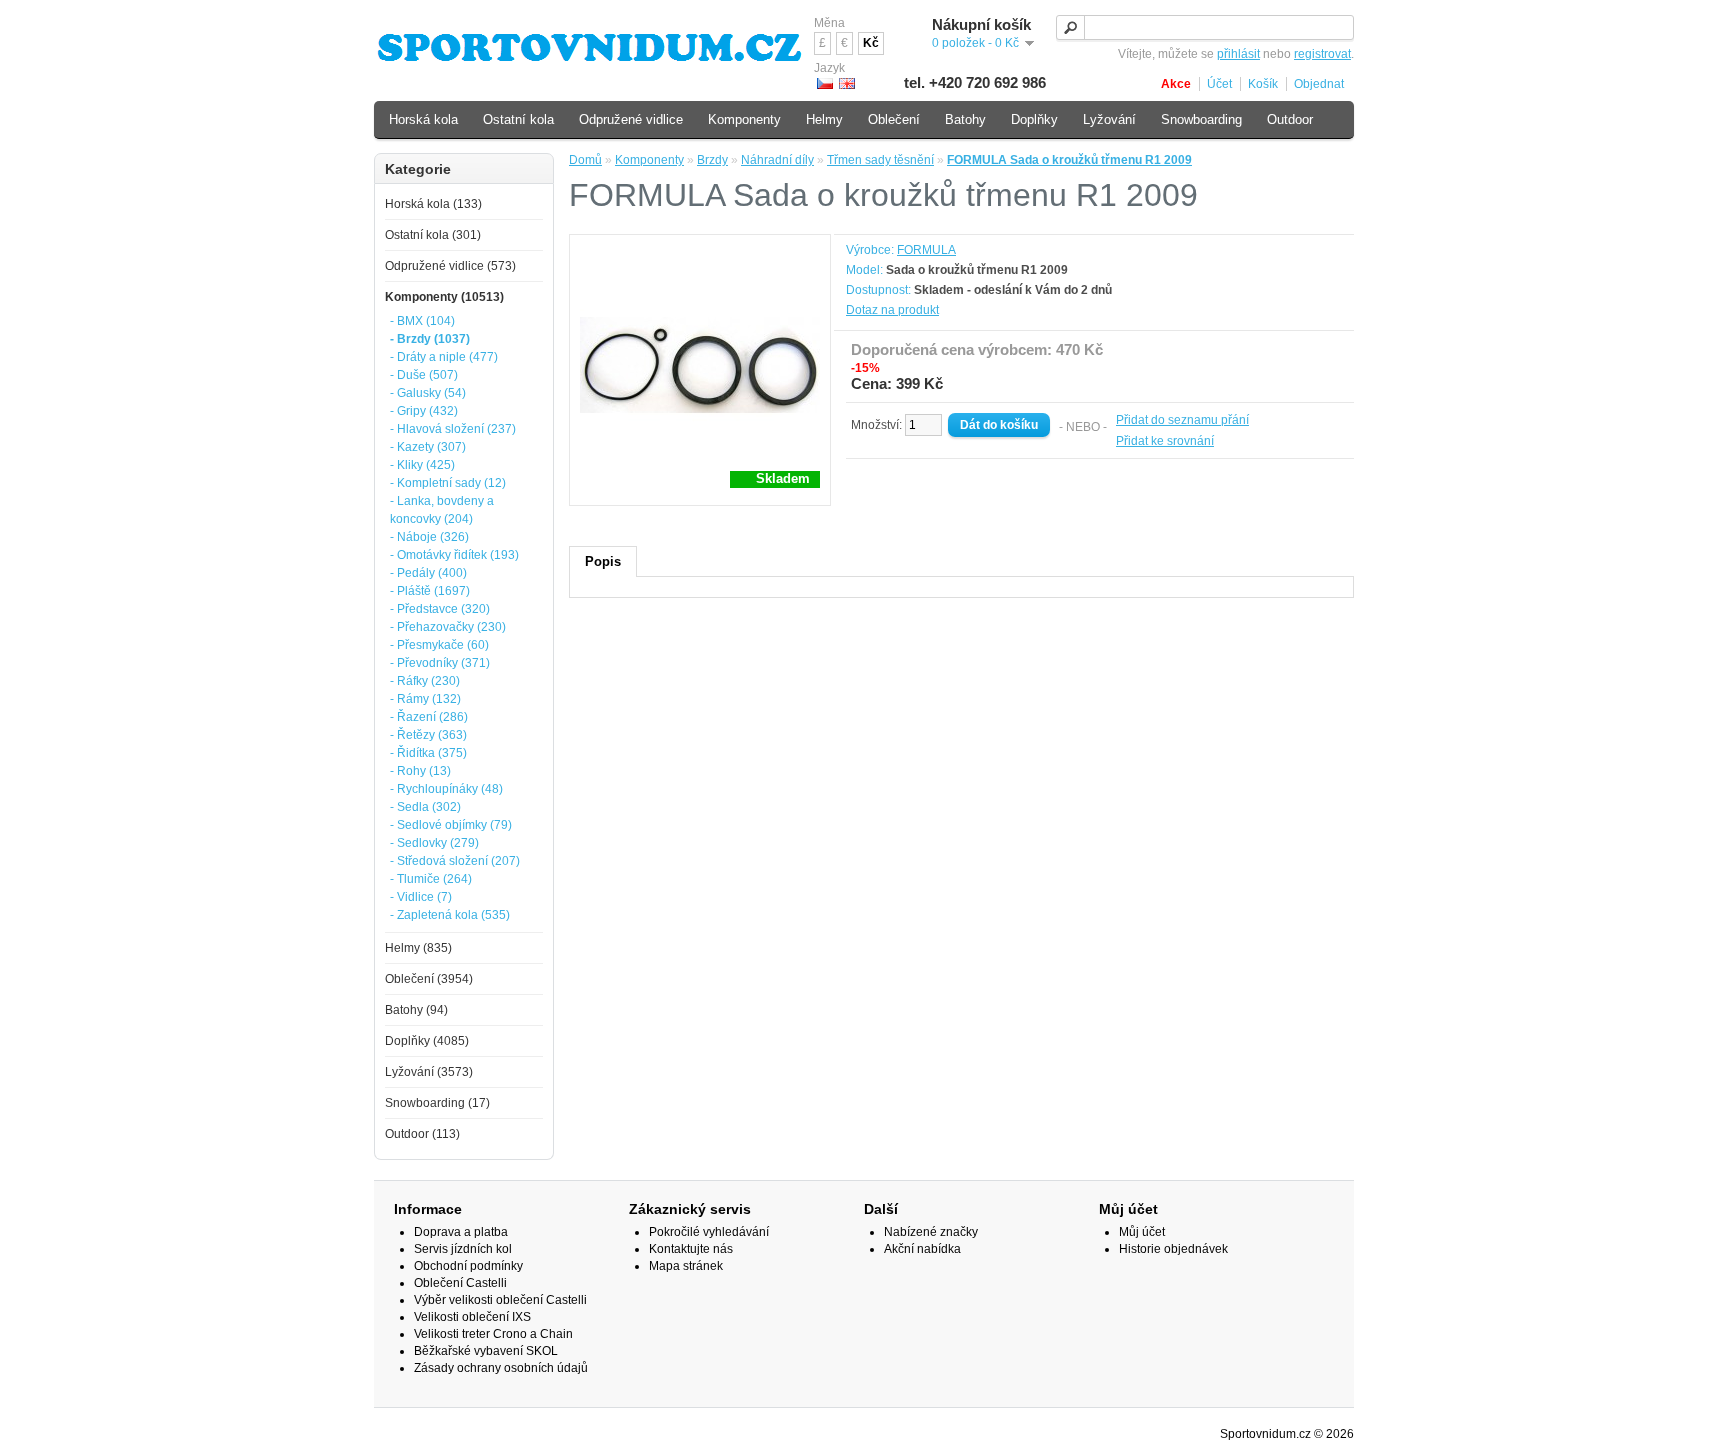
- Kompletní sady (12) (448, 483)
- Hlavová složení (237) (453, 429)
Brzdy (712, 160)
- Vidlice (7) (421, 897)
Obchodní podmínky (468, 1266)
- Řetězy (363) (428, 735)
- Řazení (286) (429, 717)
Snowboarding (1201, 119)
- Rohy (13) (420, 771)
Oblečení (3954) (429, 979)
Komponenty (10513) (444, 297)
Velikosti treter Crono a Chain (493, 1334)
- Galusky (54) (428, 393)
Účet (1219, 84)
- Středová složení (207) (455, 861)
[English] (847, 83)
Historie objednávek (1173, 1249)
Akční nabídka (922, 1249)
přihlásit (1238, 54)
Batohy (965, 119)
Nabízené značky (931, 1232)
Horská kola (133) (433, 204)
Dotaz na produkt (892, 310)
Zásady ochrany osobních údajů (501, 1368)
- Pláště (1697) (430, 591)
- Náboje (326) (429, 537)
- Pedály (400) (428, 573)
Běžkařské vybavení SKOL (486, 1351)
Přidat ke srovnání (1165, 441)
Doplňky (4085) (427, 1041)
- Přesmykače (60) (439, 645)
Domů (585, 160)
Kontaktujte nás (691, 1249)
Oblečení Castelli (460, 1283)
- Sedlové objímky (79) (451, 825)
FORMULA (926, 250)
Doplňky (1034, 119)
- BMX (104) (422, 321)
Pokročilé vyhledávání (709, 1232)
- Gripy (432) (424, 411)
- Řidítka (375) (428, 753)
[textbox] (1205, 27)
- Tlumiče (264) (431, 879)
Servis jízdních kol (463, 1249)
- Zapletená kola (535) (450, 915)
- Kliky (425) (422, 465)
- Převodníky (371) (440, 663)
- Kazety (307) (428, 447)
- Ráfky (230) (425, 681)
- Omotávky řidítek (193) (454, 555)
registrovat (1322, 54)
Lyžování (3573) (429, 1072)
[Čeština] (825, 83)
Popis (603, 561)
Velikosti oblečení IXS (472, 1317)
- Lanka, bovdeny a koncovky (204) (442, 510)
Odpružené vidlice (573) (450, 266)
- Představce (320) (440, 609)
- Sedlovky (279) (434, 843)
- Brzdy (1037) (430, 339)
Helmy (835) (418, 948)
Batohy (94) (416, 1010)
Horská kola (423, 119)
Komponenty (649, 160)
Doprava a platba (461, 1232)
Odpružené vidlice (631, 119)
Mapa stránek (686, 1266)
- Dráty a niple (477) (444, 357)
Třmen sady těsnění (880, 160)
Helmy (824, 119)
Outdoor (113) (422, 1134)
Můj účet (1142, 1232)
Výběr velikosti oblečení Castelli (500, 1300)
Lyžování (1109, 119)
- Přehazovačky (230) (448, 627)
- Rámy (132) (425, 699)
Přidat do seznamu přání (1182, 420)
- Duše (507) (424, 375)
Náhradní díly (777, 160)
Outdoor (1290, 119)
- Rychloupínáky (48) (446, 789)
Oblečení (894, 119)
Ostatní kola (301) (433, 235)
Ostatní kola (518, 119)
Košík (1263, 84)
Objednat (1319, 84)
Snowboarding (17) (437, 1103)
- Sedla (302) (425, 807)
